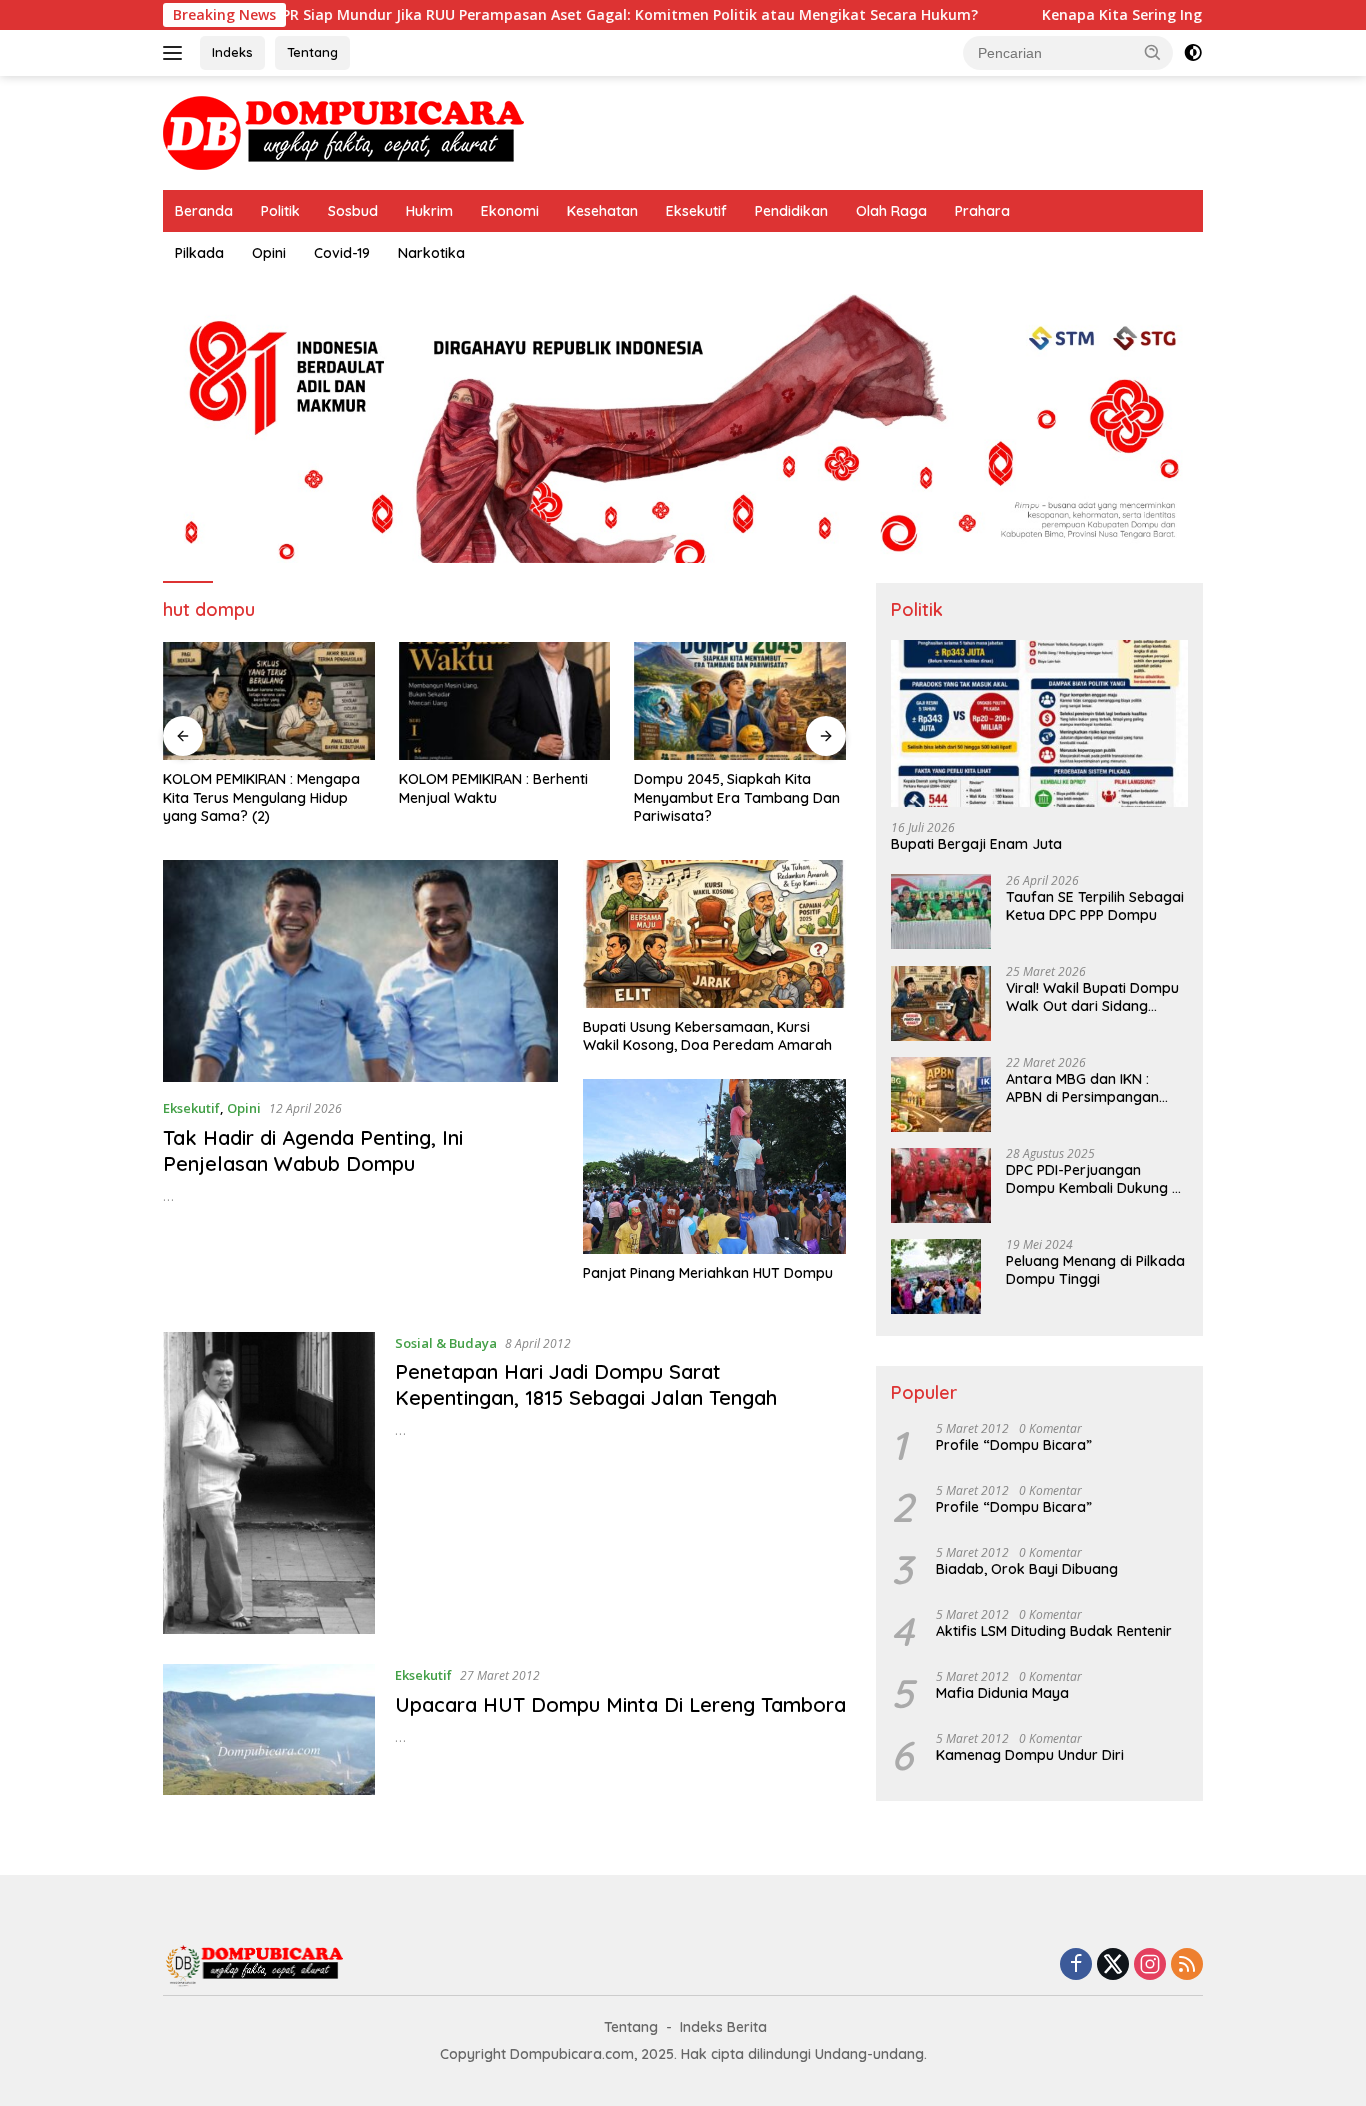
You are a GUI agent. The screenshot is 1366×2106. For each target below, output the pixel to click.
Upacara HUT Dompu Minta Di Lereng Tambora (620, 1704)
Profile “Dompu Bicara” (1014, 1446)
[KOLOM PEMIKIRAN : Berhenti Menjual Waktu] (505, 701)
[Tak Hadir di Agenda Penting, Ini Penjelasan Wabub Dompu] (360, 971)
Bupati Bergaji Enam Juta (976, 845)
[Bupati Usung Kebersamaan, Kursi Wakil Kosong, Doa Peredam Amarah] (714, 934)
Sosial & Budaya (446, 1343)
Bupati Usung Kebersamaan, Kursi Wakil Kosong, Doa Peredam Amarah (707, 1036)
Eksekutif (696, 211)
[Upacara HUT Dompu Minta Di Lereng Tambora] (269, 1729)
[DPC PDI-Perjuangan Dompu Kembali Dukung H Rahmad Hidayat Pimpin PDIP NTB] (941, 1185)
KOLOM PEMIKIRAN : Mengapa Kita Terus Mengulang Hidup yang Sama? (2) (261, 797)
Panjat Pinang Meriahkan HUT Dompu (708, 1273)
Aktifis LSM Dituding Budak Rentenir (1054, 1632)
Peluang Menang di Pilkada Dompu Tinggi (1095, 1271)
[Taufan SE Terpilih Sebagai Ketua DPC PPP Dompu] (941, 912)
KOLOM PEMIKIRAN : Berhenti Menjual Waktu (493, 788)
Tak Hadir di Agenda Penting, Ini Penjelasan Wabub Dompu (313, 1150)
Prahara (982, 211)
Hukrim (429, 211)
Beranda (204, 211)
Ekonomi (510, 211)
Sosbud (353, 211)
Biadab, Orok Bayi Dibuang (1027, 1570)
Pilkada (199, 253)
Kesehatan (602, 211)
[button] (1153, 52)
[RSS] (1187, 1965)
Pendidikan (791, 211)
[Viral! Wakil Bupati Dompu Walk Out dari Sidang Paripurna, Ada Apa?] (941, 1003)
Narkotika (431, 253)
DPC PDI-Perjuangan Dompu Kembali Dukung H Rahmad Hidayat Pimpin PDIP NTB (1093, 1180)
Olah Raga (891, 211)
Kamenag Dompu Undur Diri (1030, 1756)
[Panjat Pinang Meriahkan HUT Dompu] (714, 1166)
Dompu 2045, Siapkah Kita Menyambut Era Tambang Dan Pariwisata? (737, 797)
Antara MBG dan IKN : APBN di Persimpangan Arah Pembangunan (1082, 1089)
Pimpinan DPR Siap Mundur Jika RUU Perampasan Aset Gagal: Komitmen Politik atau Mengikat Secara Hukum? (510, 15)
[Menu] (176, 53)
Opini (269, 253)
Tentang (312, 52)
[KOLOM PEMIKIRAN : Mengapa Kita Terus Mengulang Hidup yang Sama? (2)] (269, 701)
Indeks (232, 52)
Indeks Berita (723, 2027)
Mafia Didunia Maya (1002, 1694)
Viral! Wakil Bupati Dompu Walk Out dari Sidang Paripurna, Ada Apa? (1092, 998)
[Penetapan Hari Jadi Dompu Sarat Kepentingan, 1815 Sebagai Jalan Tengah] (269, 1483)
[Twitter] (1113, 1965)
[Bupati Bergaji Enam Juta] (1039, 723)
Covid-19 (342, 253)
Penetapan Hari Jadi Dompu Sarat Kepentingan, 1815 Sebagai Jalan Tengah (586, 1384)
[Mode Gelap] (1193, 53)
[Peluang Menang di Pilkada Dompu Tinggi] (936, 1276)
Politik (280, 211)
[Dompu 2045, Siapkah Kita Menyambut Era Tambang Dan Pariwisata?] (740, 701)
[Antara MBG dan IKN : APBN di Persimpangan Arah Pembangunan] (941, 1094)
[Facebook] (1076, 1965)
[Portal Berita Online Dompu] (343, 131)
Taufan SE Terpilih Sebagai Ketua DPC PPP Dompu (1095, 907)
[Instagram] (1150, 1965)
